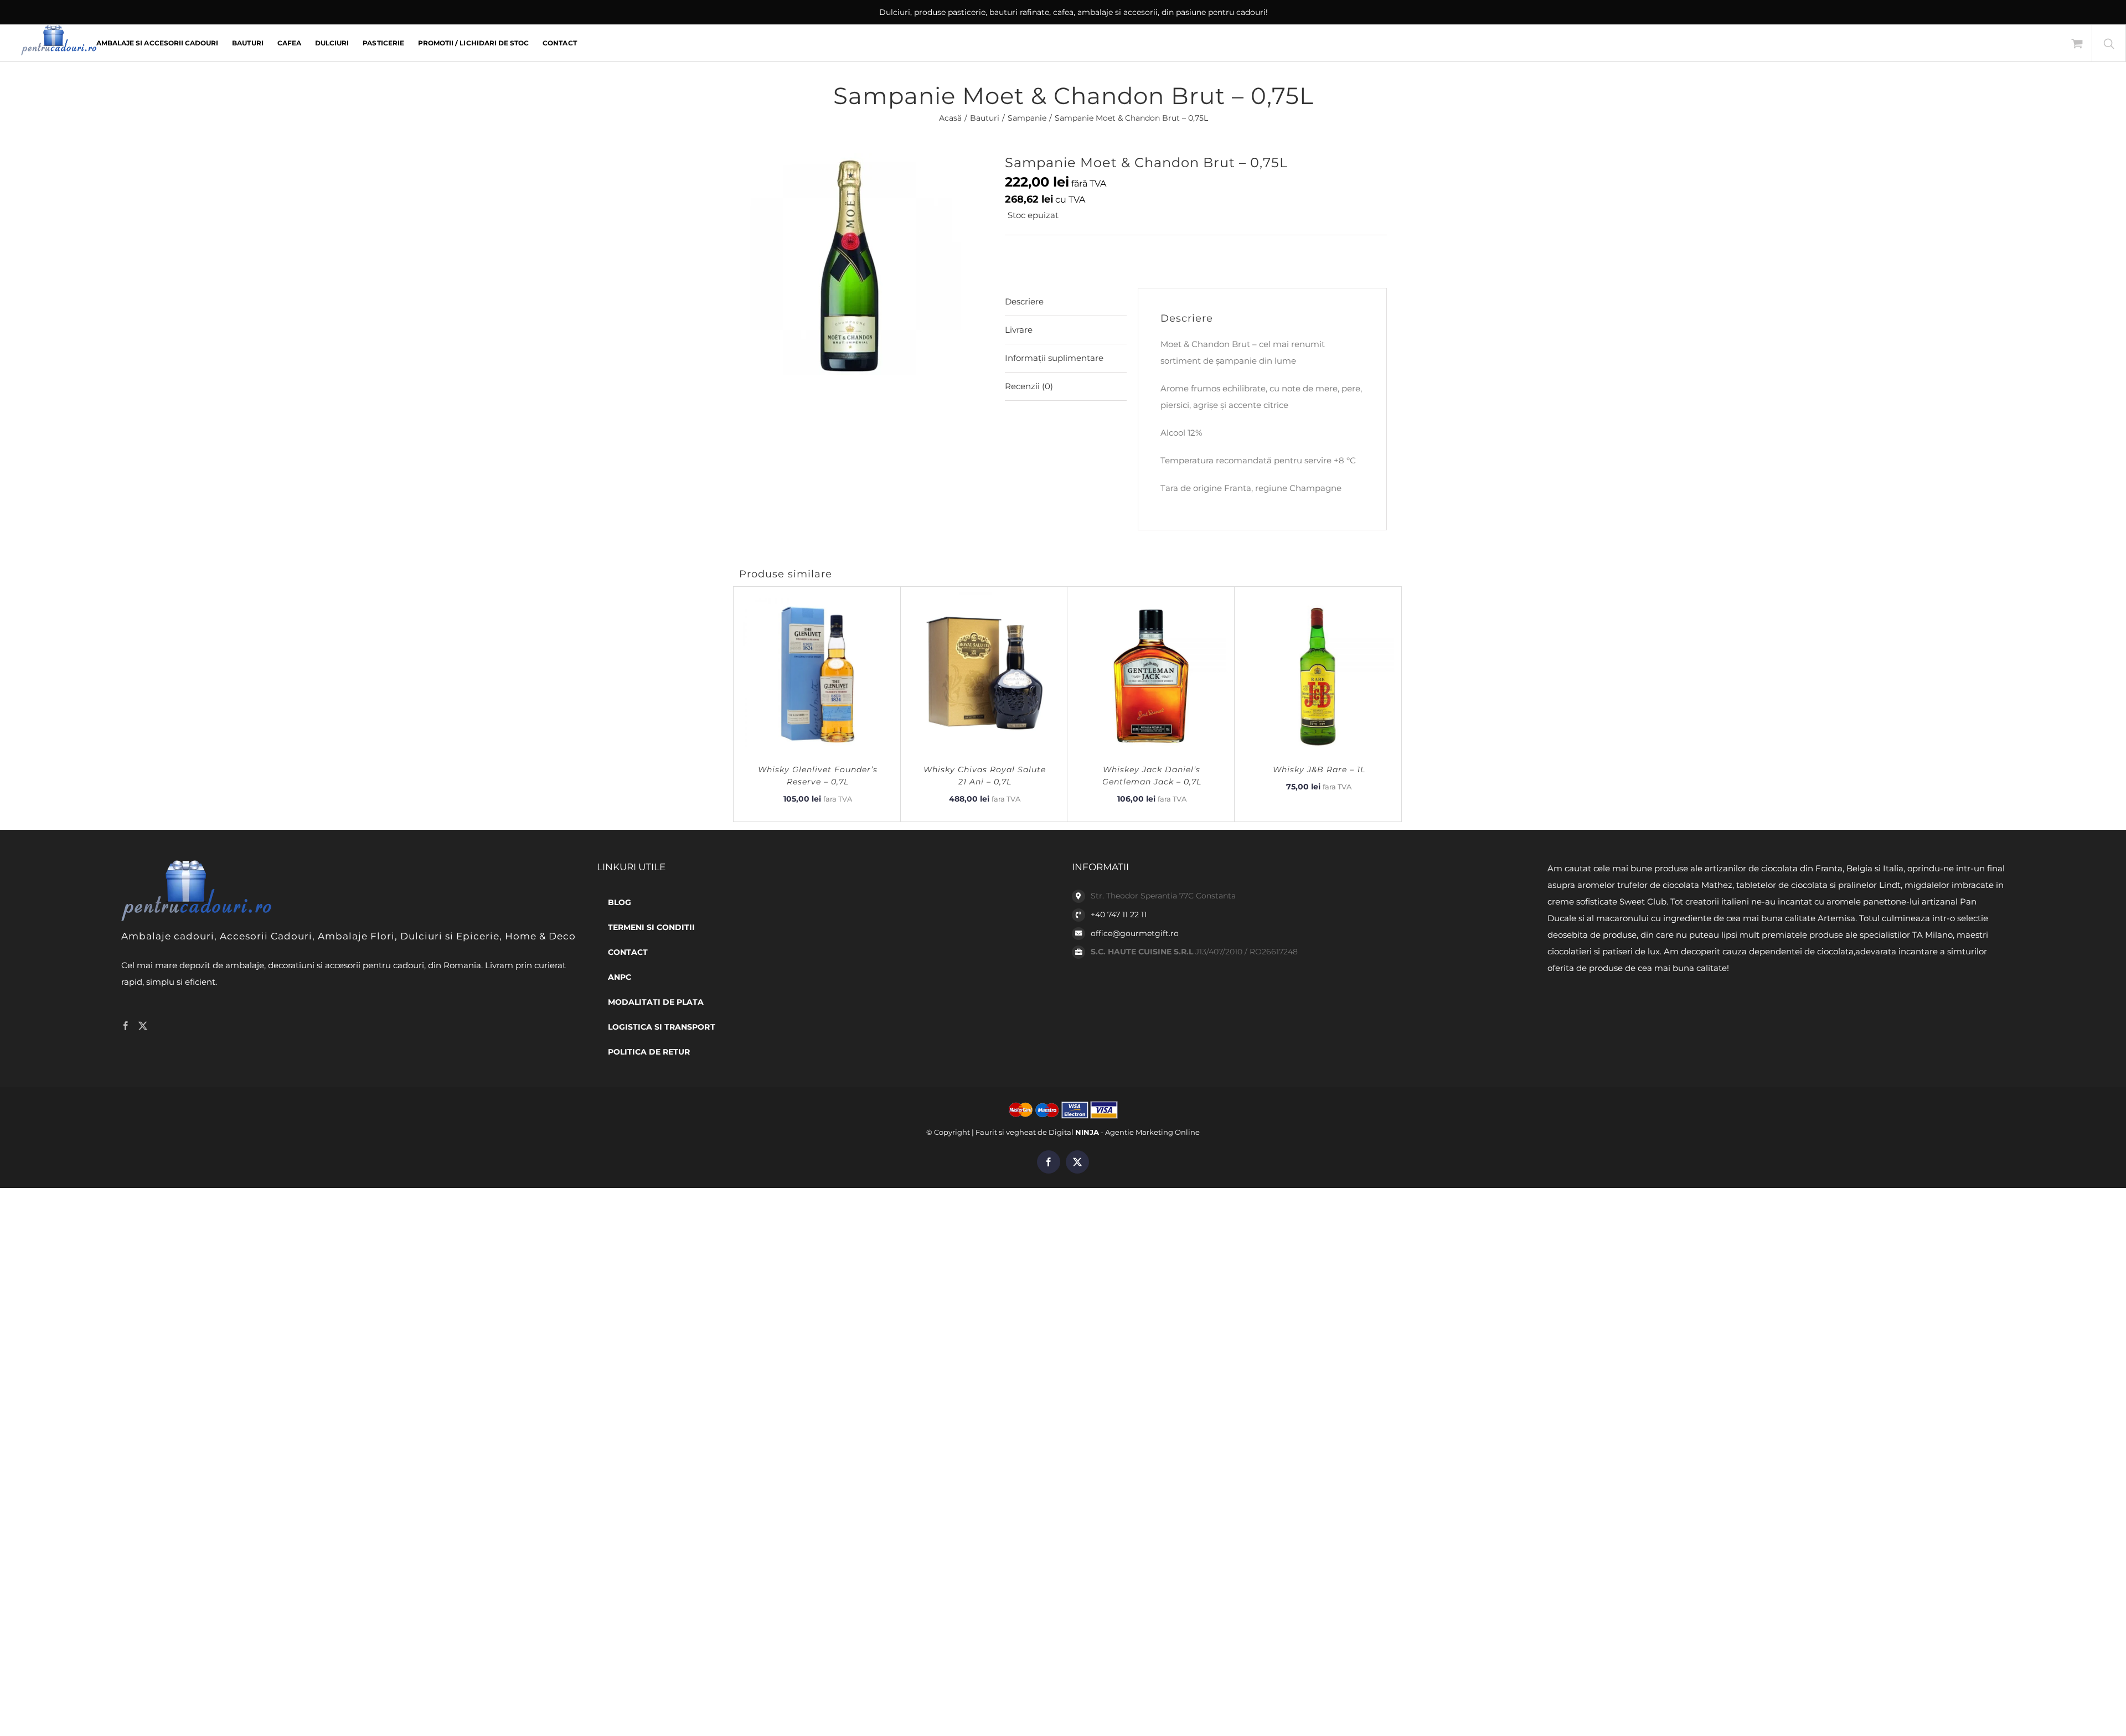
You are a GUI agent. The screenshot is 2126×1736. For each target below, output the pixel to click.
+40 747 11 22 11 (1119, 914)
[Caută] (2109, 43)
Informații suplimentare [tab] (1054, 358)
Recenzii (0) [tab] (1029, 386)
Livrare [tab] (1019, 330)
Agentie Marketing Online (1152, 1132)
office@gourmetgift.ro (1135, 933)
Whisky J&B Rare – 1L (1319, 769)
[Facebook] (126, 1026)
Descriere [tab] (1024, 301)
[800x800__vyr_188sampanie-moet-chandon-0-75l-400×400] (864, 264)
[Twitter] (143, 1026)
